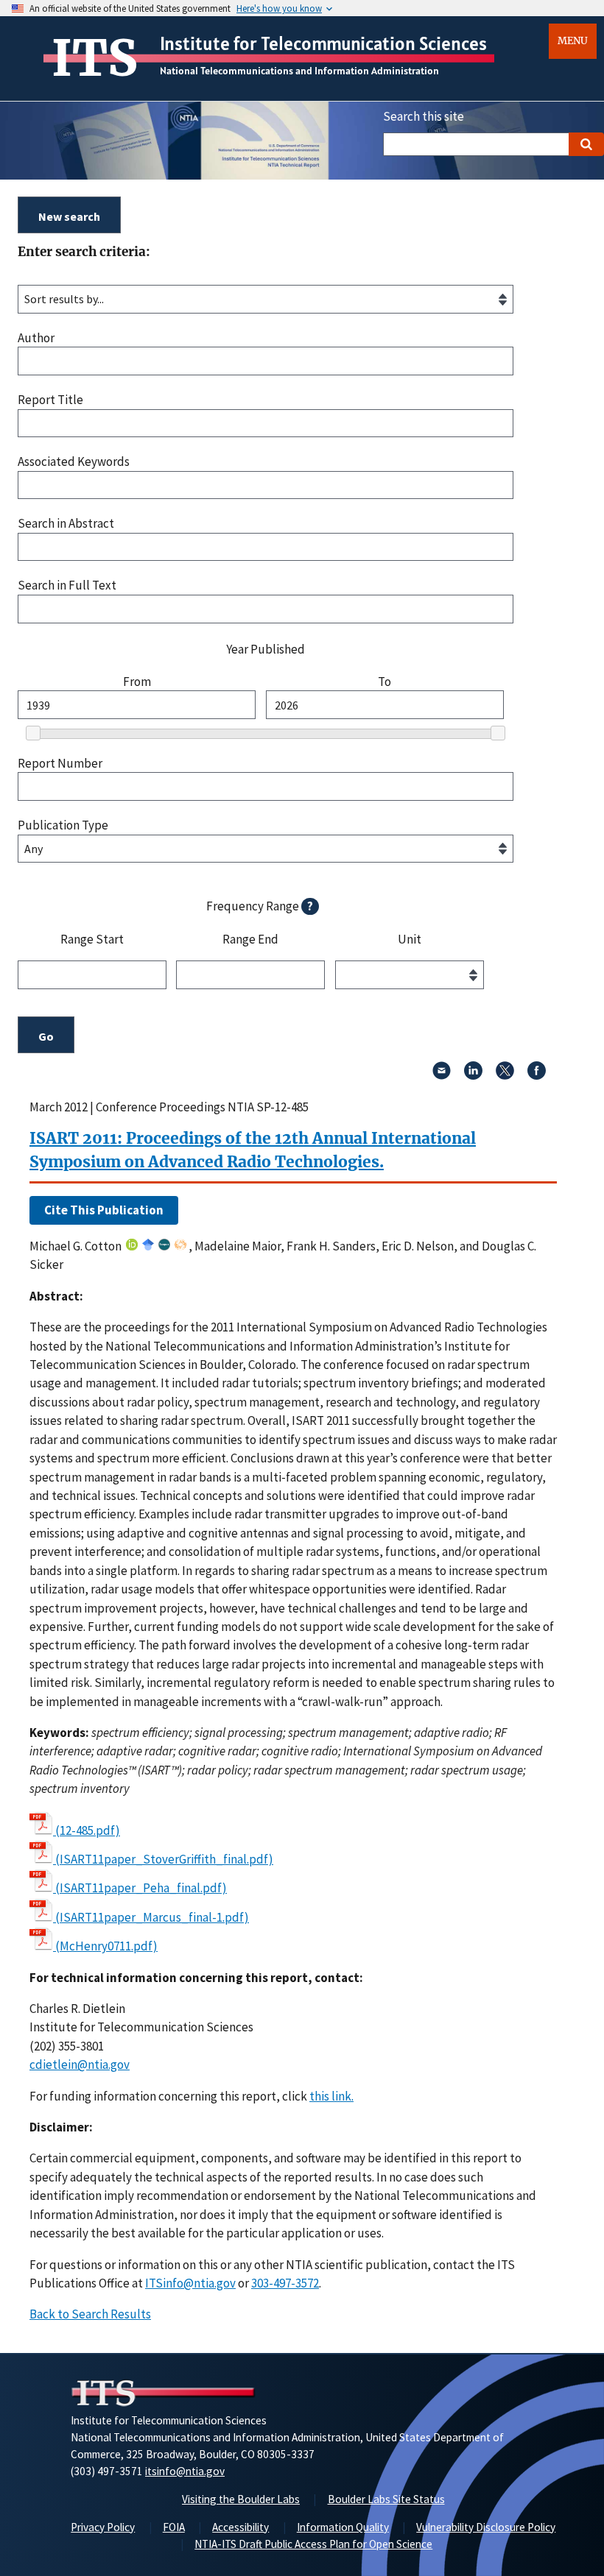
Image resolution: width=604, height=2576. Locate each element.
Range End (250, 940)
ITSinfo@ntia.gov (190, 2283)
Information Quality (343, 2527)
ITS (95, 58)
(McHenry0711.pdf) (106, 1946)
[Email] (442, 1075)
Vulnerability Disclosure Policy (486, 2527)
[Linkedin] (473, 1075)
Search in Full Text (67, 585)
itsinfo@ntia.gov (185, 2471)
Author (36, 338)
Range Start (92, 940)
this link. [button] (331, 2096)
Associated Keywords (74, 462)
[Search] (586, 144)
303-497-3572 (285, 2283)
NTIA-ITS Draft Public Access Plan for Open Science (313, 2544)
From (137, 682)
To (384, 682)
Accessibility (240, 2527)
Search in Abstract (66, 524)
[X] (505, 1075)
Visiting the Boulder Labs (241, 2499)
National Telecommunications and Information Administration (299, 71)
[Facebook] (537, 1075)
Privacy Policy (103, 2527)
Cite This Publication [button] (104, 1210)
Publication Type (63, 825)
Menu (573, 41)
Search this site (424, 116)
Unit (410, 940)
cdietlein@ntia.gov (80, 2064)
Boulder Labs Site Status (386, 2499)
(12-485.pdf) (88, 1830)
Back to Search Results (90, 2314)
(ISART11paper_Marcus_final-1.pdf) (152, 1917)
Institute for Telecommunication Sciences (323, 43)
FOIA (174, 2527)
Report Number (60, 764)
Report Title (50, 400)
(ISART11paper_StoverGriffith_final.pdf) (164, 1859)
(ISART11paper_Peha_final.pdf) (141, 1888)
